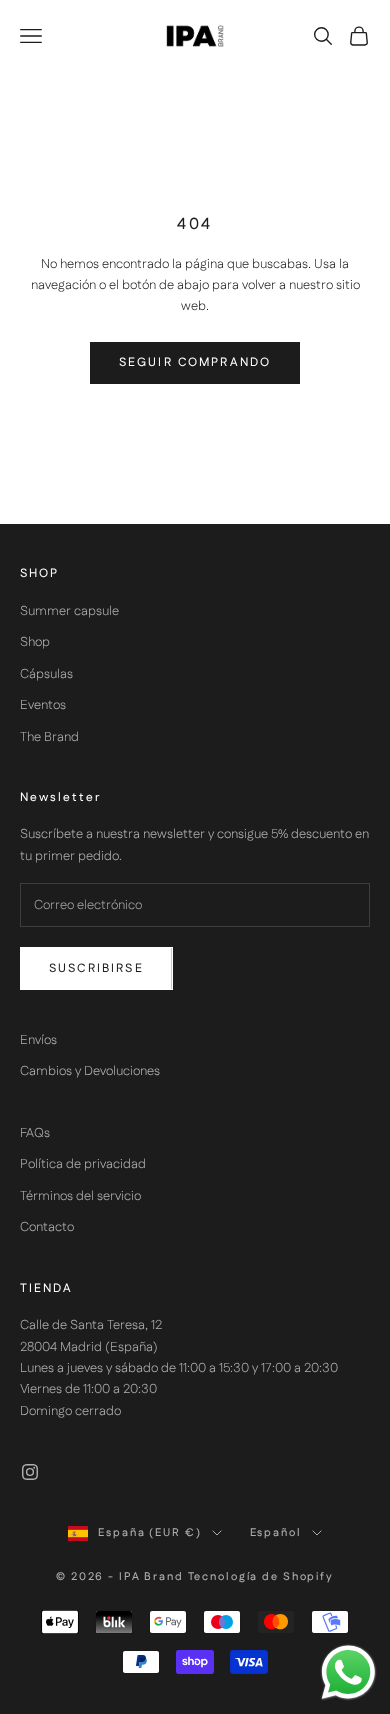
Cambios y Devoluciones (90, 1071)
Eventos (43, 705)
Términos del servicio (80, 1196)
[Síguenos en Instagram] (30, 1472)
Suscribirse (96, 968)
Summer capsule (69, 611)
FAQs (35, 1133)
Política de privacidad (83, 1164)
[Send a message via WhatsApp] (348, 1672)
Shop (35, 642)
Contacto (47, 1227)
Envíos (38, 1040)
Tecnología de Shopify (261, 1577)
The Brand (49, 737)
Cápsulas (46, 674)
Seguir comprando (195, 362)
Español (276, 1533)
